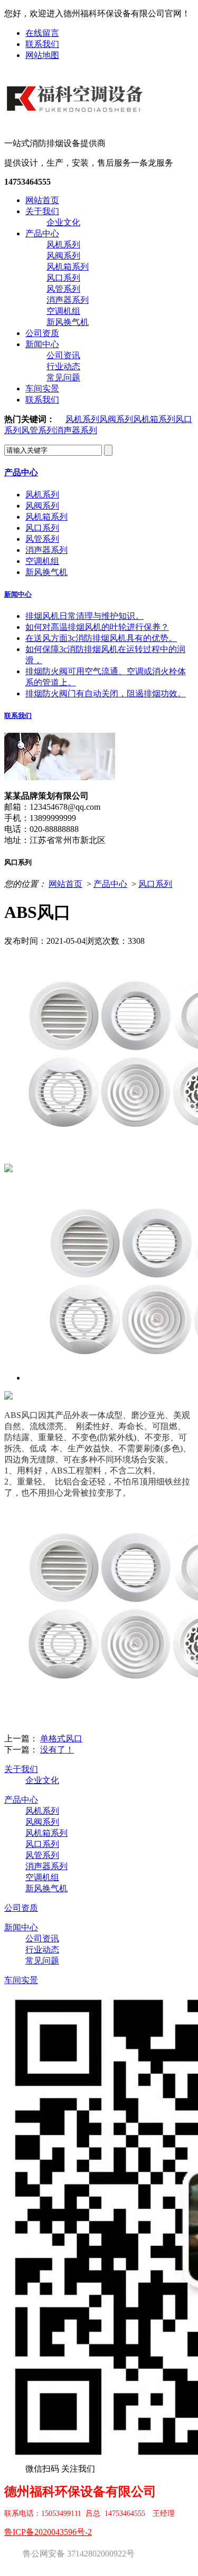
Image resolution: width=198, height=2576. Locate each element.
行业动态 (63, 366)
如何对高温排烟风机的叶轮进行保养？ (97, 627)
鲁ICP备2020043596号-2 (48, 2532)
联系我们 (42, 44)
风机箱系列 (68, 267)
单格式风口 (61, 1739)
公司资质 (42, 333)
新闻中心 (42, 344)
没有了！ (57, 1750)
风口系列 (63, 278)
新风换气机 (68, 322)
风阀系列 (63, 256)
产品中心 (42, 233)
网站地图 (42, 55)
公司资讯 (63, 355)
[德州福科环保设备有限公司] (77, 120)
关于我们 (42, 211)
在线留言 (42, 33)
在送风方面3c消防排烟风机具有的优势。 (101, 638)
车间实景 (42, 389)
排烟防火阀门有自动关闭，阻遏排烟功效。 (106, 693)
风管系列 (63, 289)
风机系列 (63, 245)
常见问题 (63, 377)
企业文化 (63, 222)
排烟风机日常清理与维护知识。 (84, 616)
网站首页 (42, 200)
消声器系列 (68, 300)
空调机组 (63, 311)
